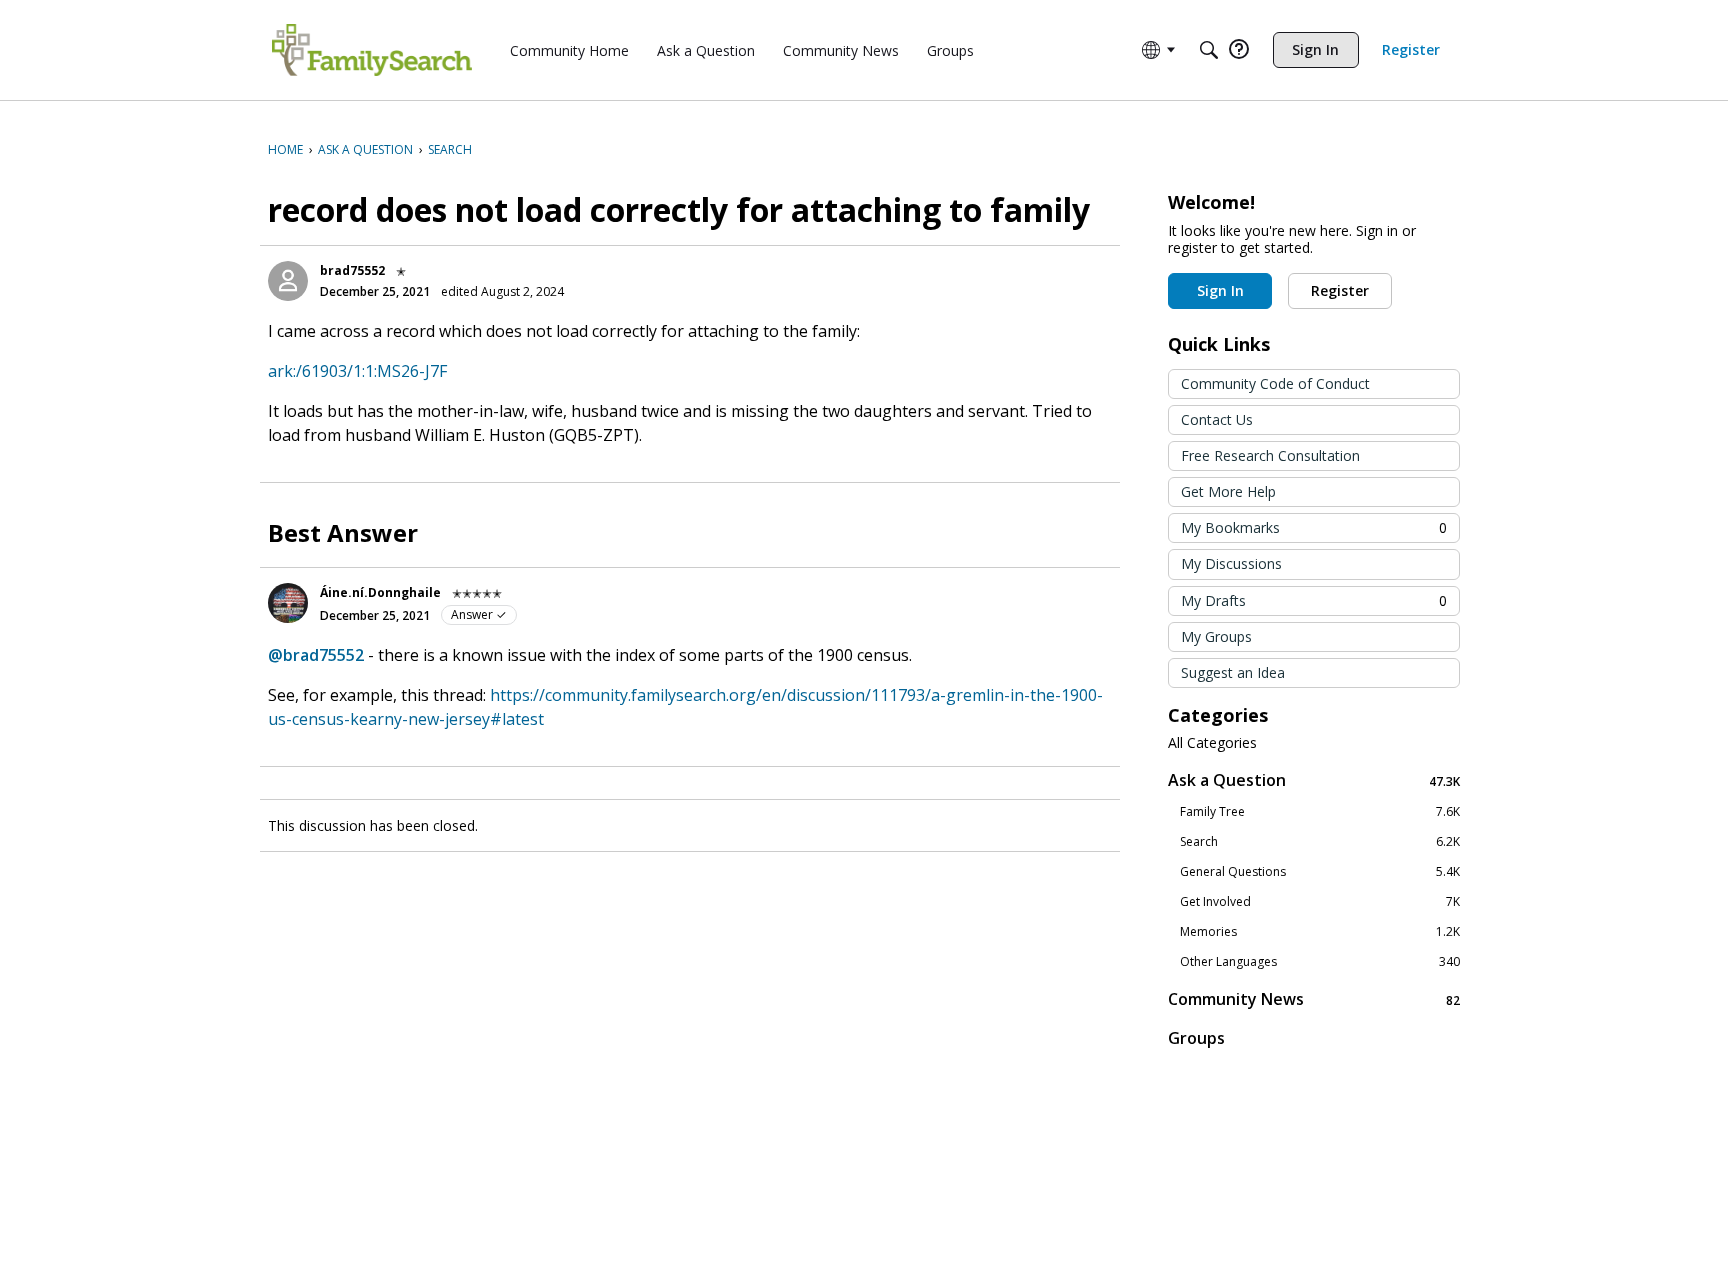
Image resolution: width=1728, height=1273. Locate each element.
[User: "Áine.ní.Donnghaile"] (288, 603)
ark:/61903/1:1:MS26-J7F (357, 371)
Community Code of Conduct (1275, 383)
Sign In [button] (1220, 290)
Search (1320, 842)
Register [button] (1340, 290)
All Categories (1212, 743)
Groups (1196, 1038)
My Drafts (1314, 600)
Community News (1314, 999)
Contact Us (1217, 419)
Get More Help (1228, 491)
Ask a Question (1314, 780)
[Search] (1209, 50)
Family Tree (1320, 812)
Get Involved (1320, 902)
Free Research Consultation (1270, 455)
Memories (1320, 932)
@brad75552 (316, 655)
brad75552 (352, 270)
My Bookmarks (1314, 527)
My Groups (1216, 636)
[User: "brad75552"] (288, 281)
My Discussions (1231, 563)
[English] (372, 50)
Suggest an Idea (1233, 672)
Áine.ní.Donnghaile (380, 592)
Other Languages (1320, 962)
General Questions (1320, 872)
